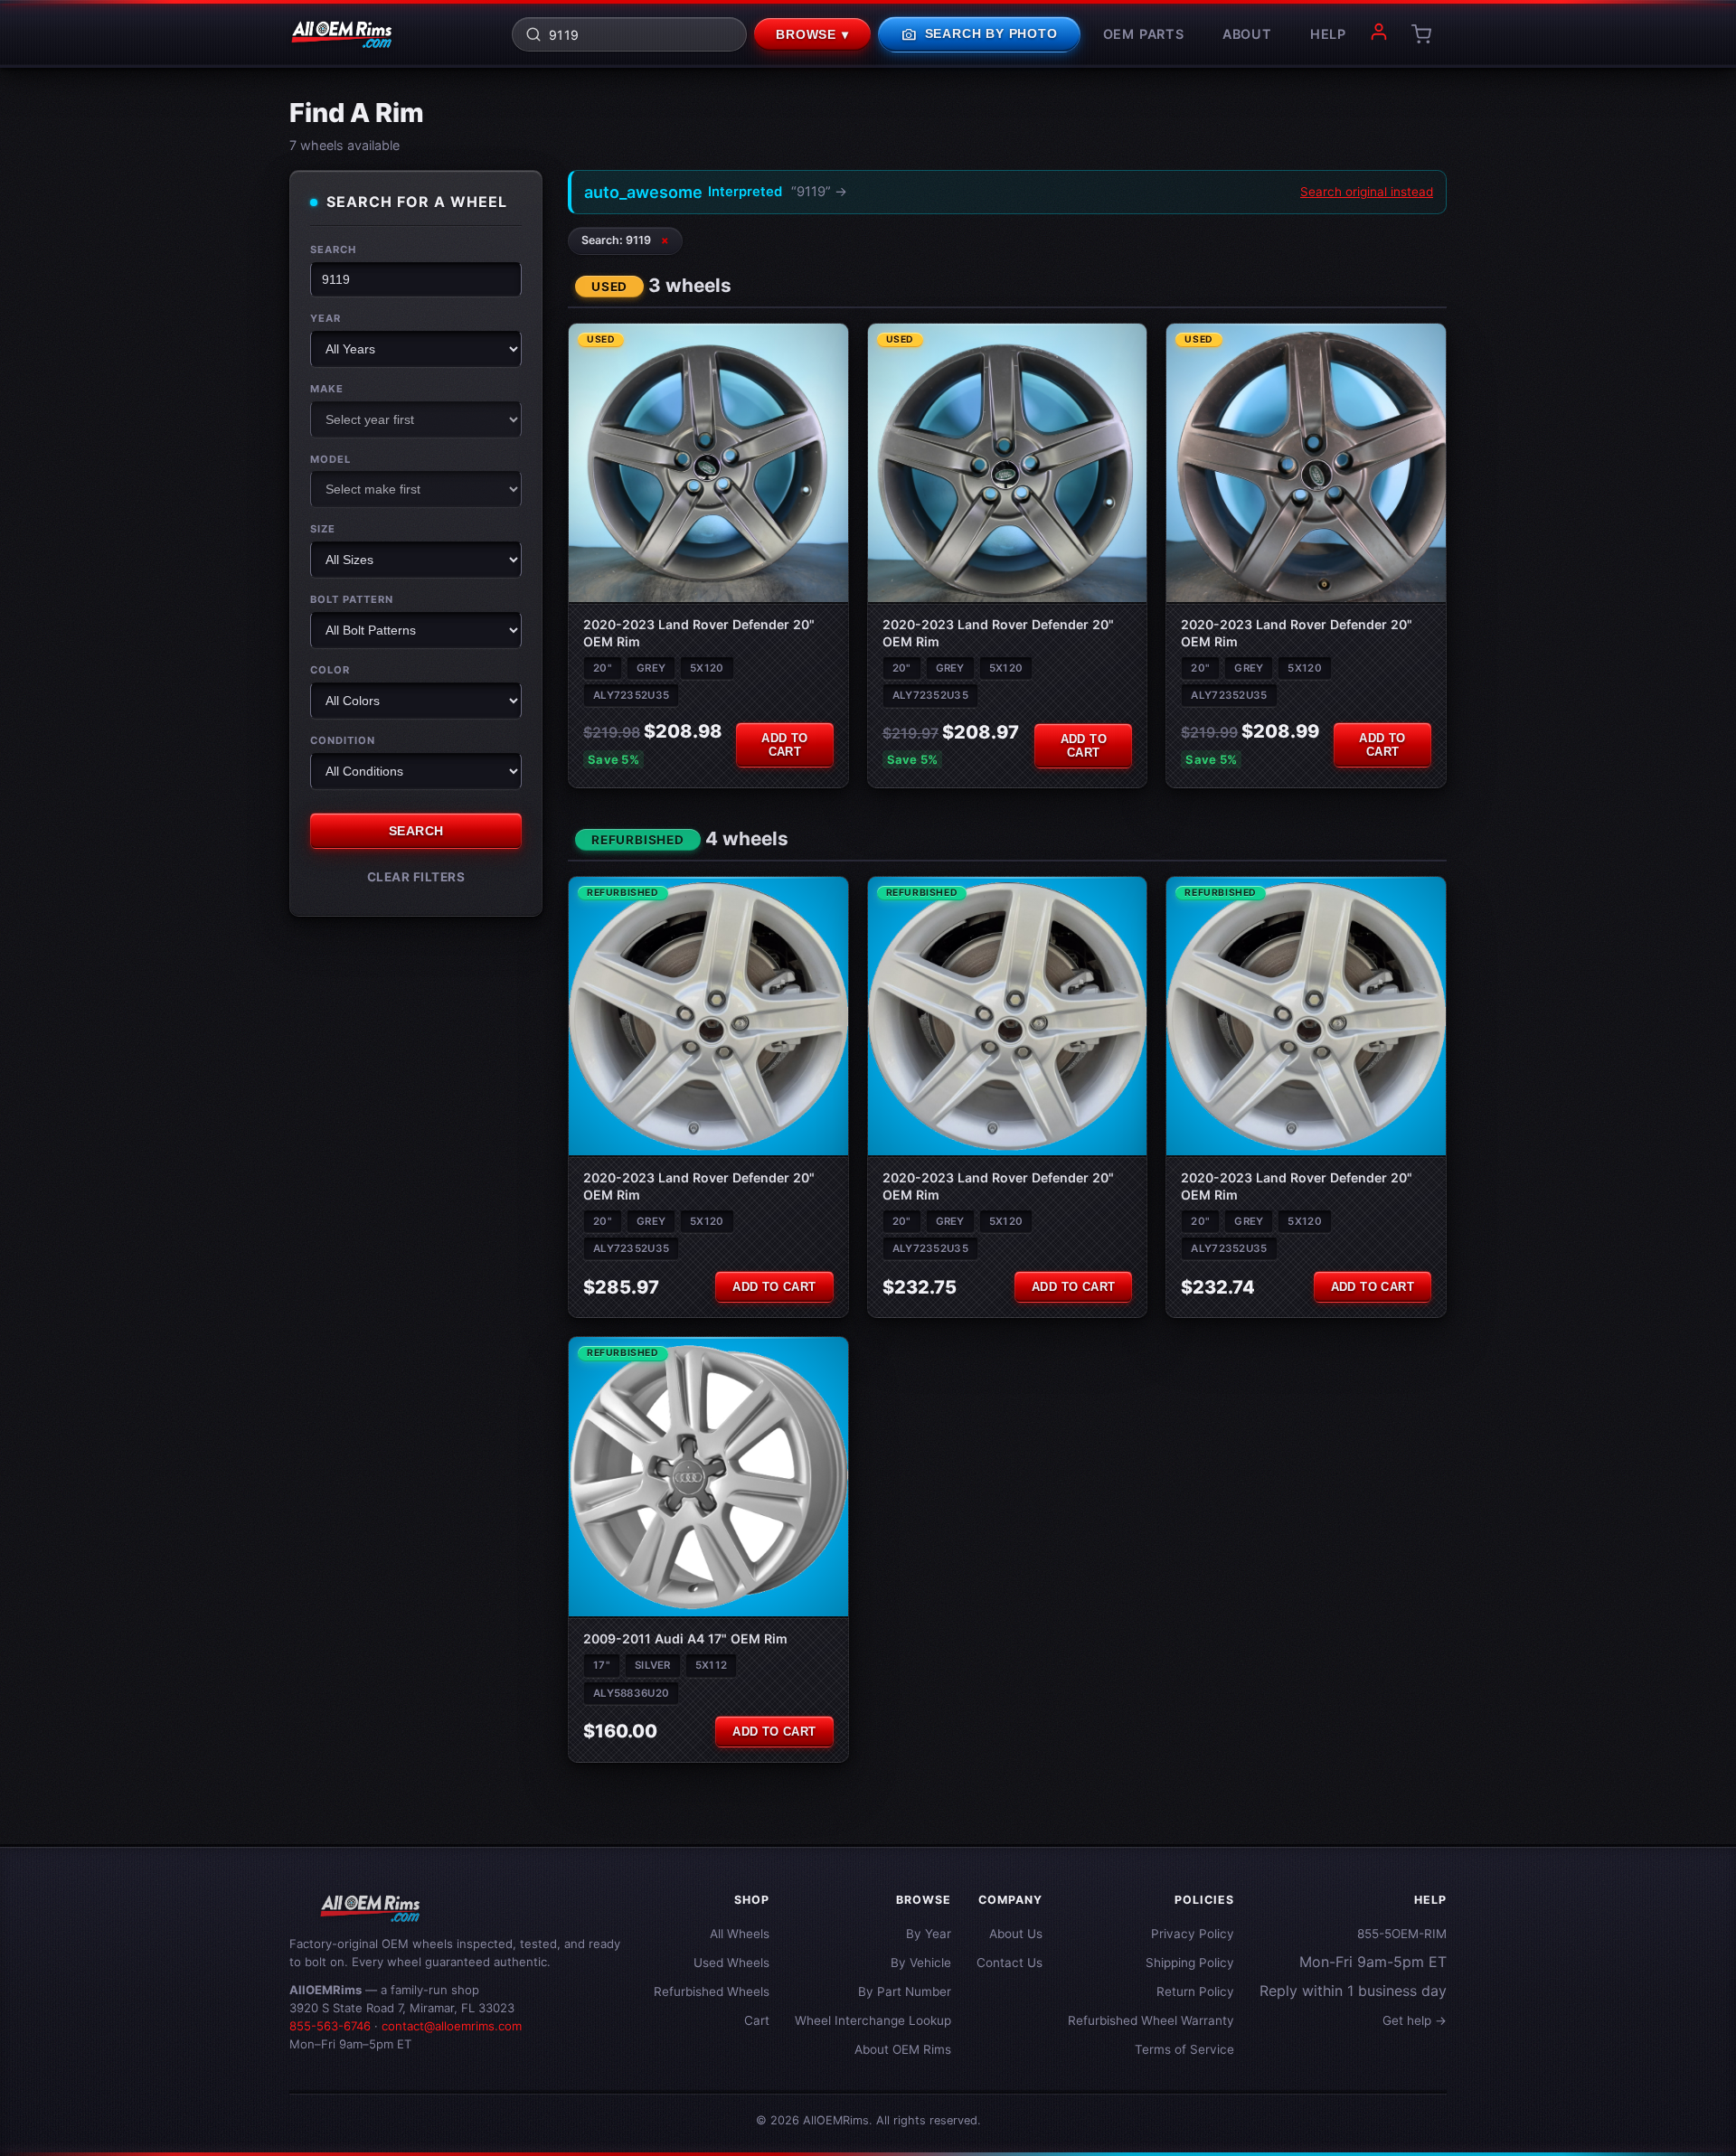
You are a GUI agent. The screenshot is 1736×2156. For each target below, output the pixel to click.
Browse (812, 35)
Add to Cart (784, 745)
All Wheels (740, 1934)
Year (325, 318)
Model (330, 458)
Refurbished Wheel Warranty (1151, 2020)
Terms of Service (1184, 2049)
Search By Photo (979, 34)
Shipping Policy (1190, 1963)
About (1247, 34)
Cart (757, 2020)
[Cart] (1421, 34)
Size (323, 529)
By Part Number (905, 1991)
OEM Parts (1144, 34)
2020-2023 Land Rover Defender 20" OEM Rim (699, 632)
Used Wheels (731, 1963)
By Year (929, 1934)
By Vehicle (921, 1963)
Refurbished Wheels (712, 1991)
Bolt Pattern (352, 599)
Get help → (1415, 2020)
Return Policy (1195, 1991)
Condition (343, 739)
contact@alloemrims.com (452, 2026)
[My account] (1379, 34)
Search (333, 249)
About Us (1016, 1934)
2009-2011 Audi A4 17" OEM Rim (685, 1638)
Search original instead (1367, 192)
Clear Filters (416, 876)
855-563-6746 (330, 2026)
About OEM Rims (903, 2049)
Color (330, 670)
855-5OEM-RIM (1402, 1934)
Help (1328, 34)
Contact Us (1010, 1963)
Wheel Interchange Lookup (873, 2020)
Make (327, 388)
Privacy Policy (1193, 1934)
